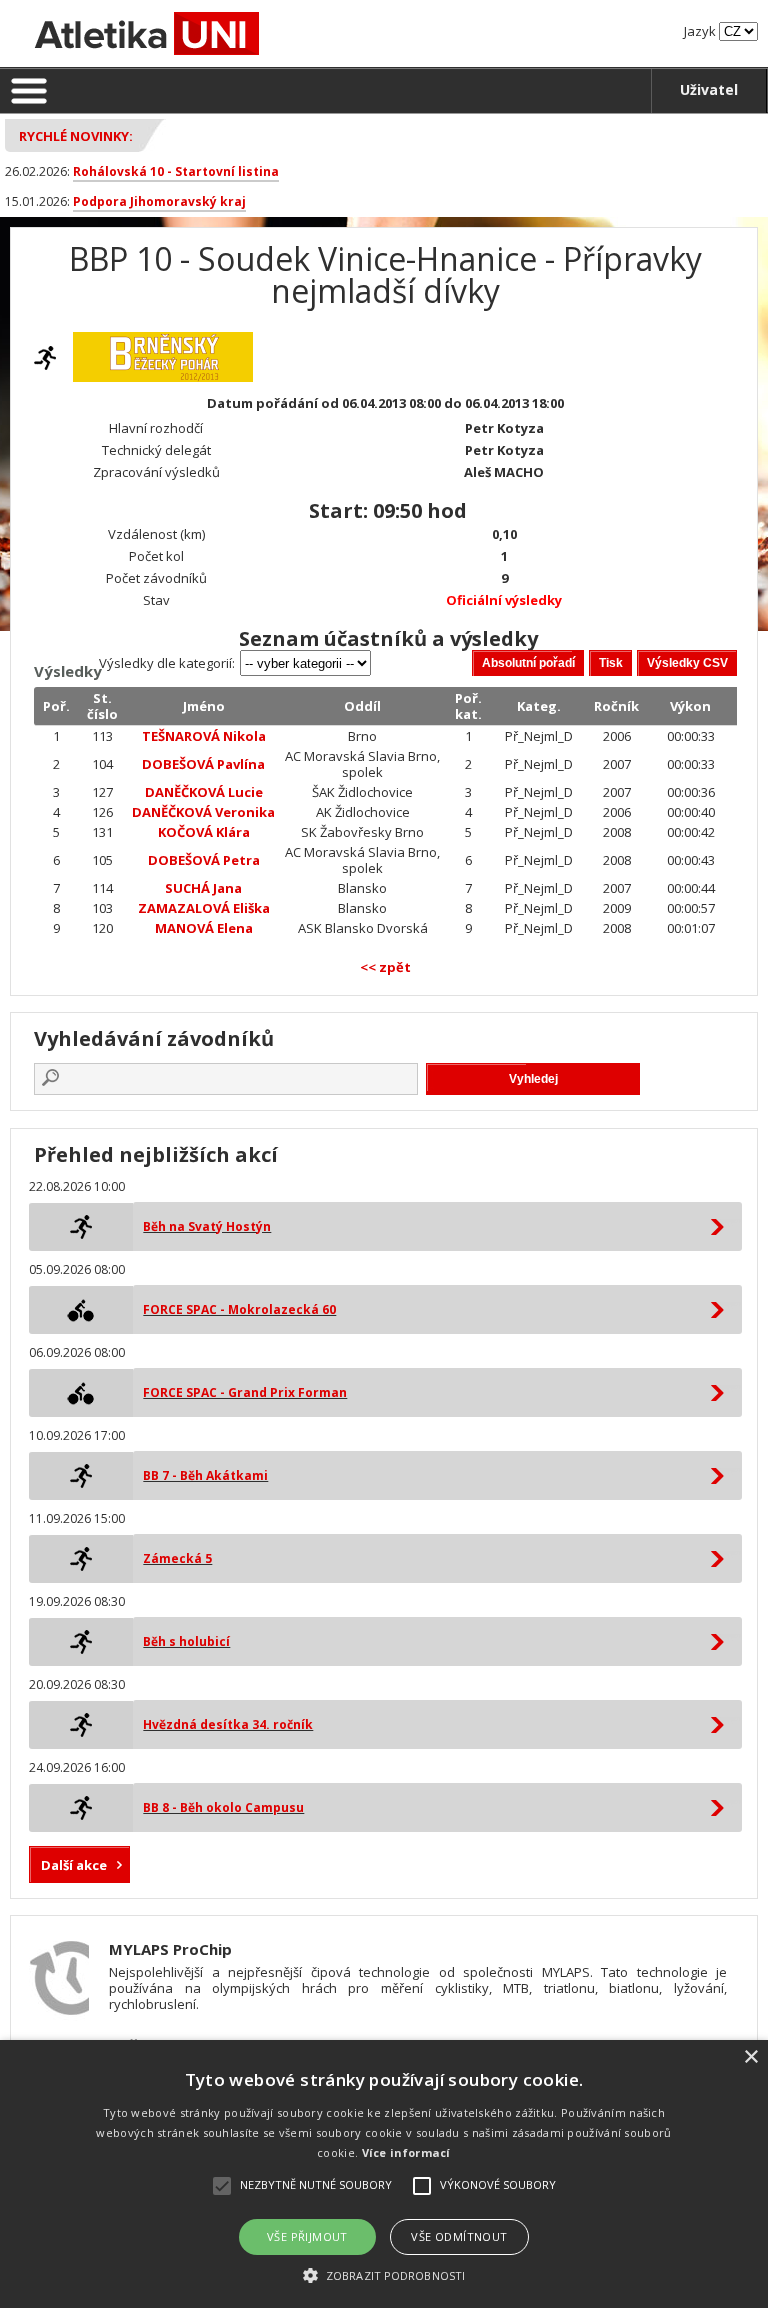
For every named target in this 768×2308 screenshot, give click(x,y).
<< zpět (385, 967)
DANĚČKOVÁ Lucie (204, 792)
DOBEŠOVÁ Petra (204, 860)
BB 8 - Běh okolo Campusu (223, 1807)
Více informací (406, 2152)
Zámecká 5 (177, 1558)
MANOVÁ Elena (204, 928)
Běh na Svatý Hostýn (207, 1226)
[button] (384, 2274)
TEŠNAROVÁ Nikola (204, 736)
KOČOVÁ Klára (204, 832)
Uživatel (709, 89)
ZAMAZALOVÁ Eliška (204, 908)
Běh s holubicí (186, 1641)
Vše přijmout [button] (307, 2236)
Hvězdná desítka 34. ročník (228, 1724)
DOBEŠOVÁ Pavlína (203, 764)
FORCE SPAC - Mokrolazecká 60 (239, 1309)
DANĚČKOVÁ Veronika (203, 812)
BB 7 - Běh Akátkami (205, 1475)
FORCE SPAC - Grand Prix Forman (245, 1392)
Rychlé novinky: (76, 136)
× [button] (750, 2057)
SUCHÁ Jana (203, 888)
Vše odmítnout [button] (459, 2236)
